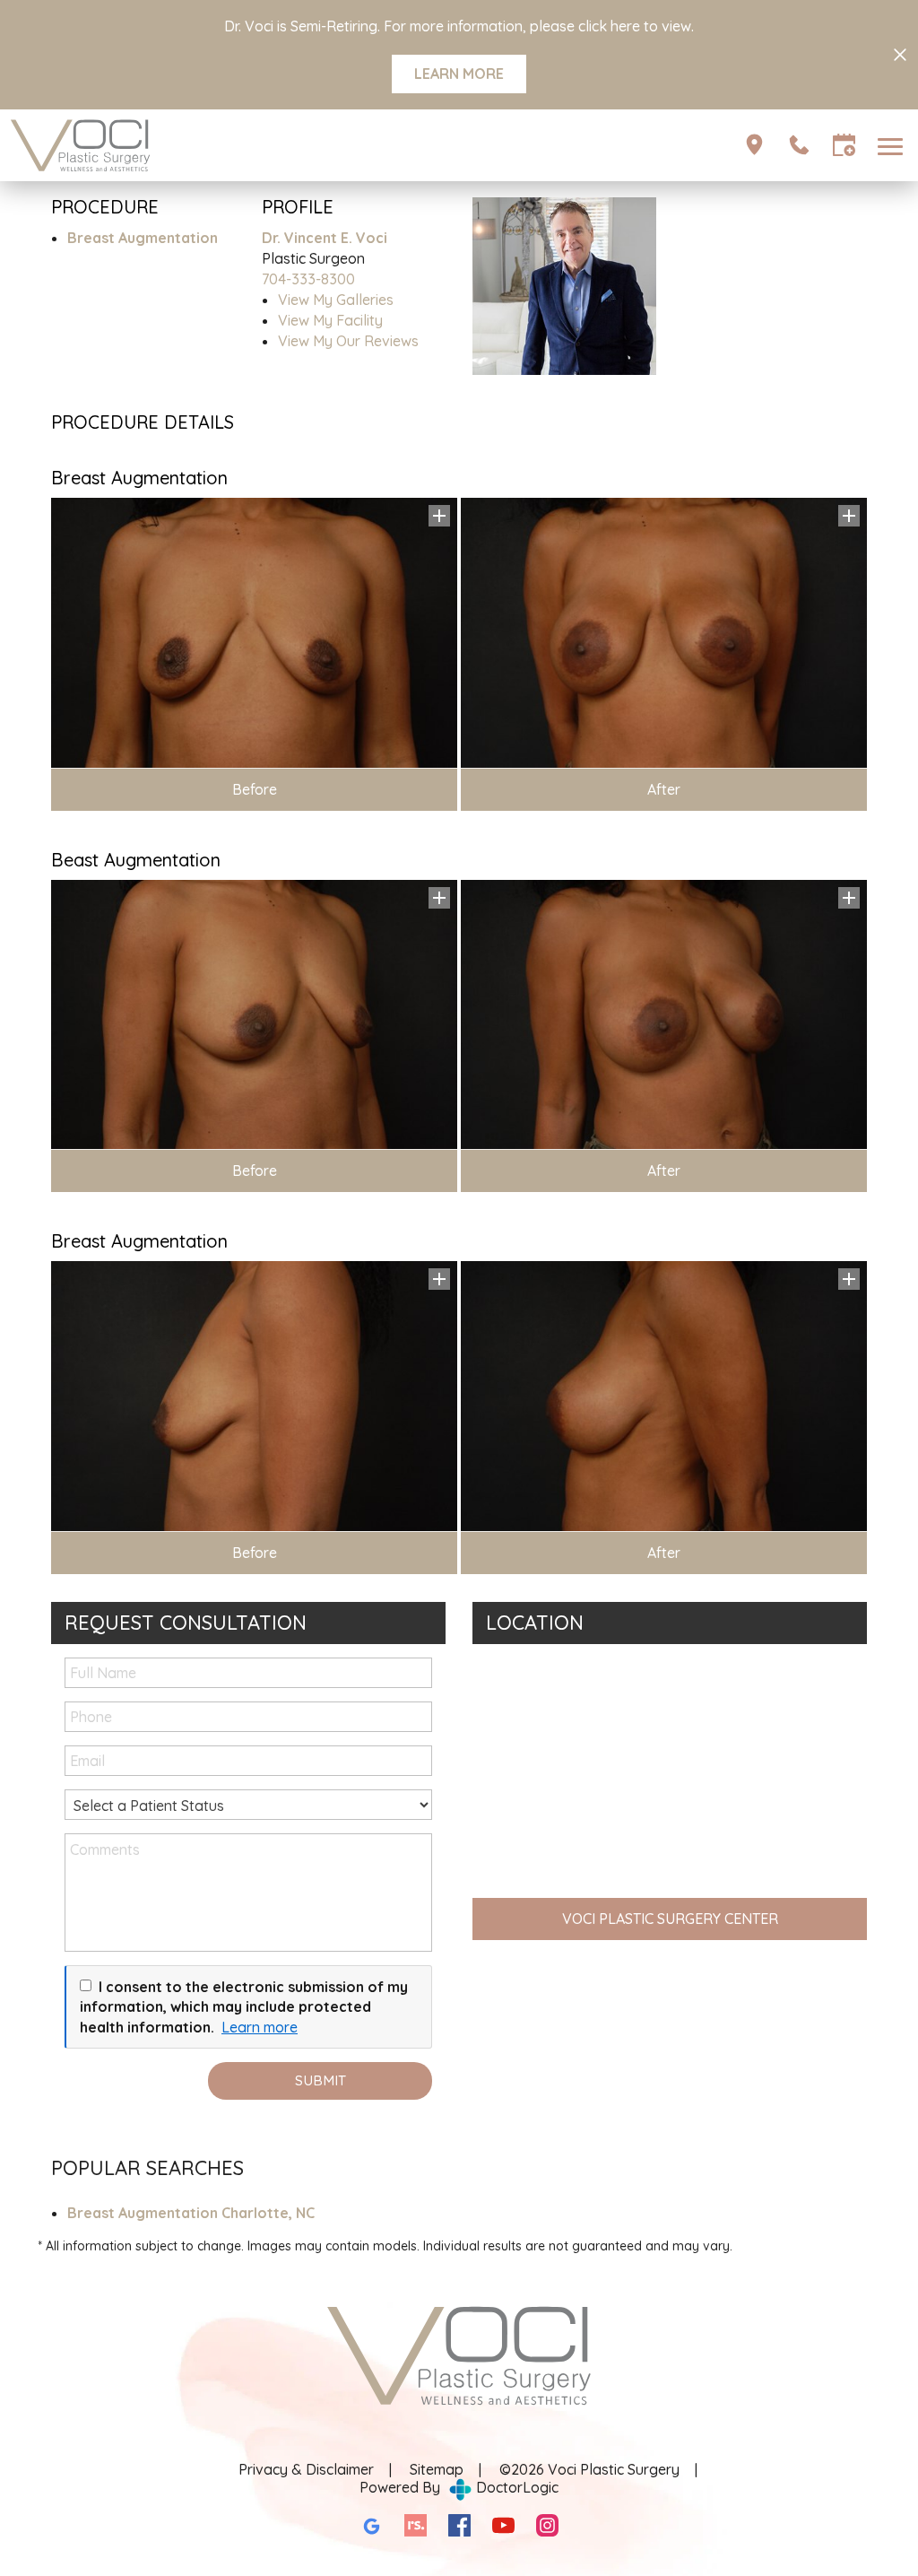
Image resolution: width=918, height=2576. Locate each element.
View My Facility (330, 320)
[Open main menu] (893, 145)
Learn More (459, 74)
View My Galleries (336, 300)
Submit (320, 2080)
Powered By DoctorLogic (459, 2487)
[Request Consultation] (844, 145)
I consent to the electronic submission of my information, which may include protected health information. (244, 2007)
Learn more (260, 2027)
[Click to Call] (799, 145)
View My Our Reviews (348, 341)
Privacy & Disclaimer (306, 2469)
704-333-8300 (308, 279)
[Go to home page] (234, 145)
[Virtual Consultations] (754, 145)
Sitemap (437, 2469)
